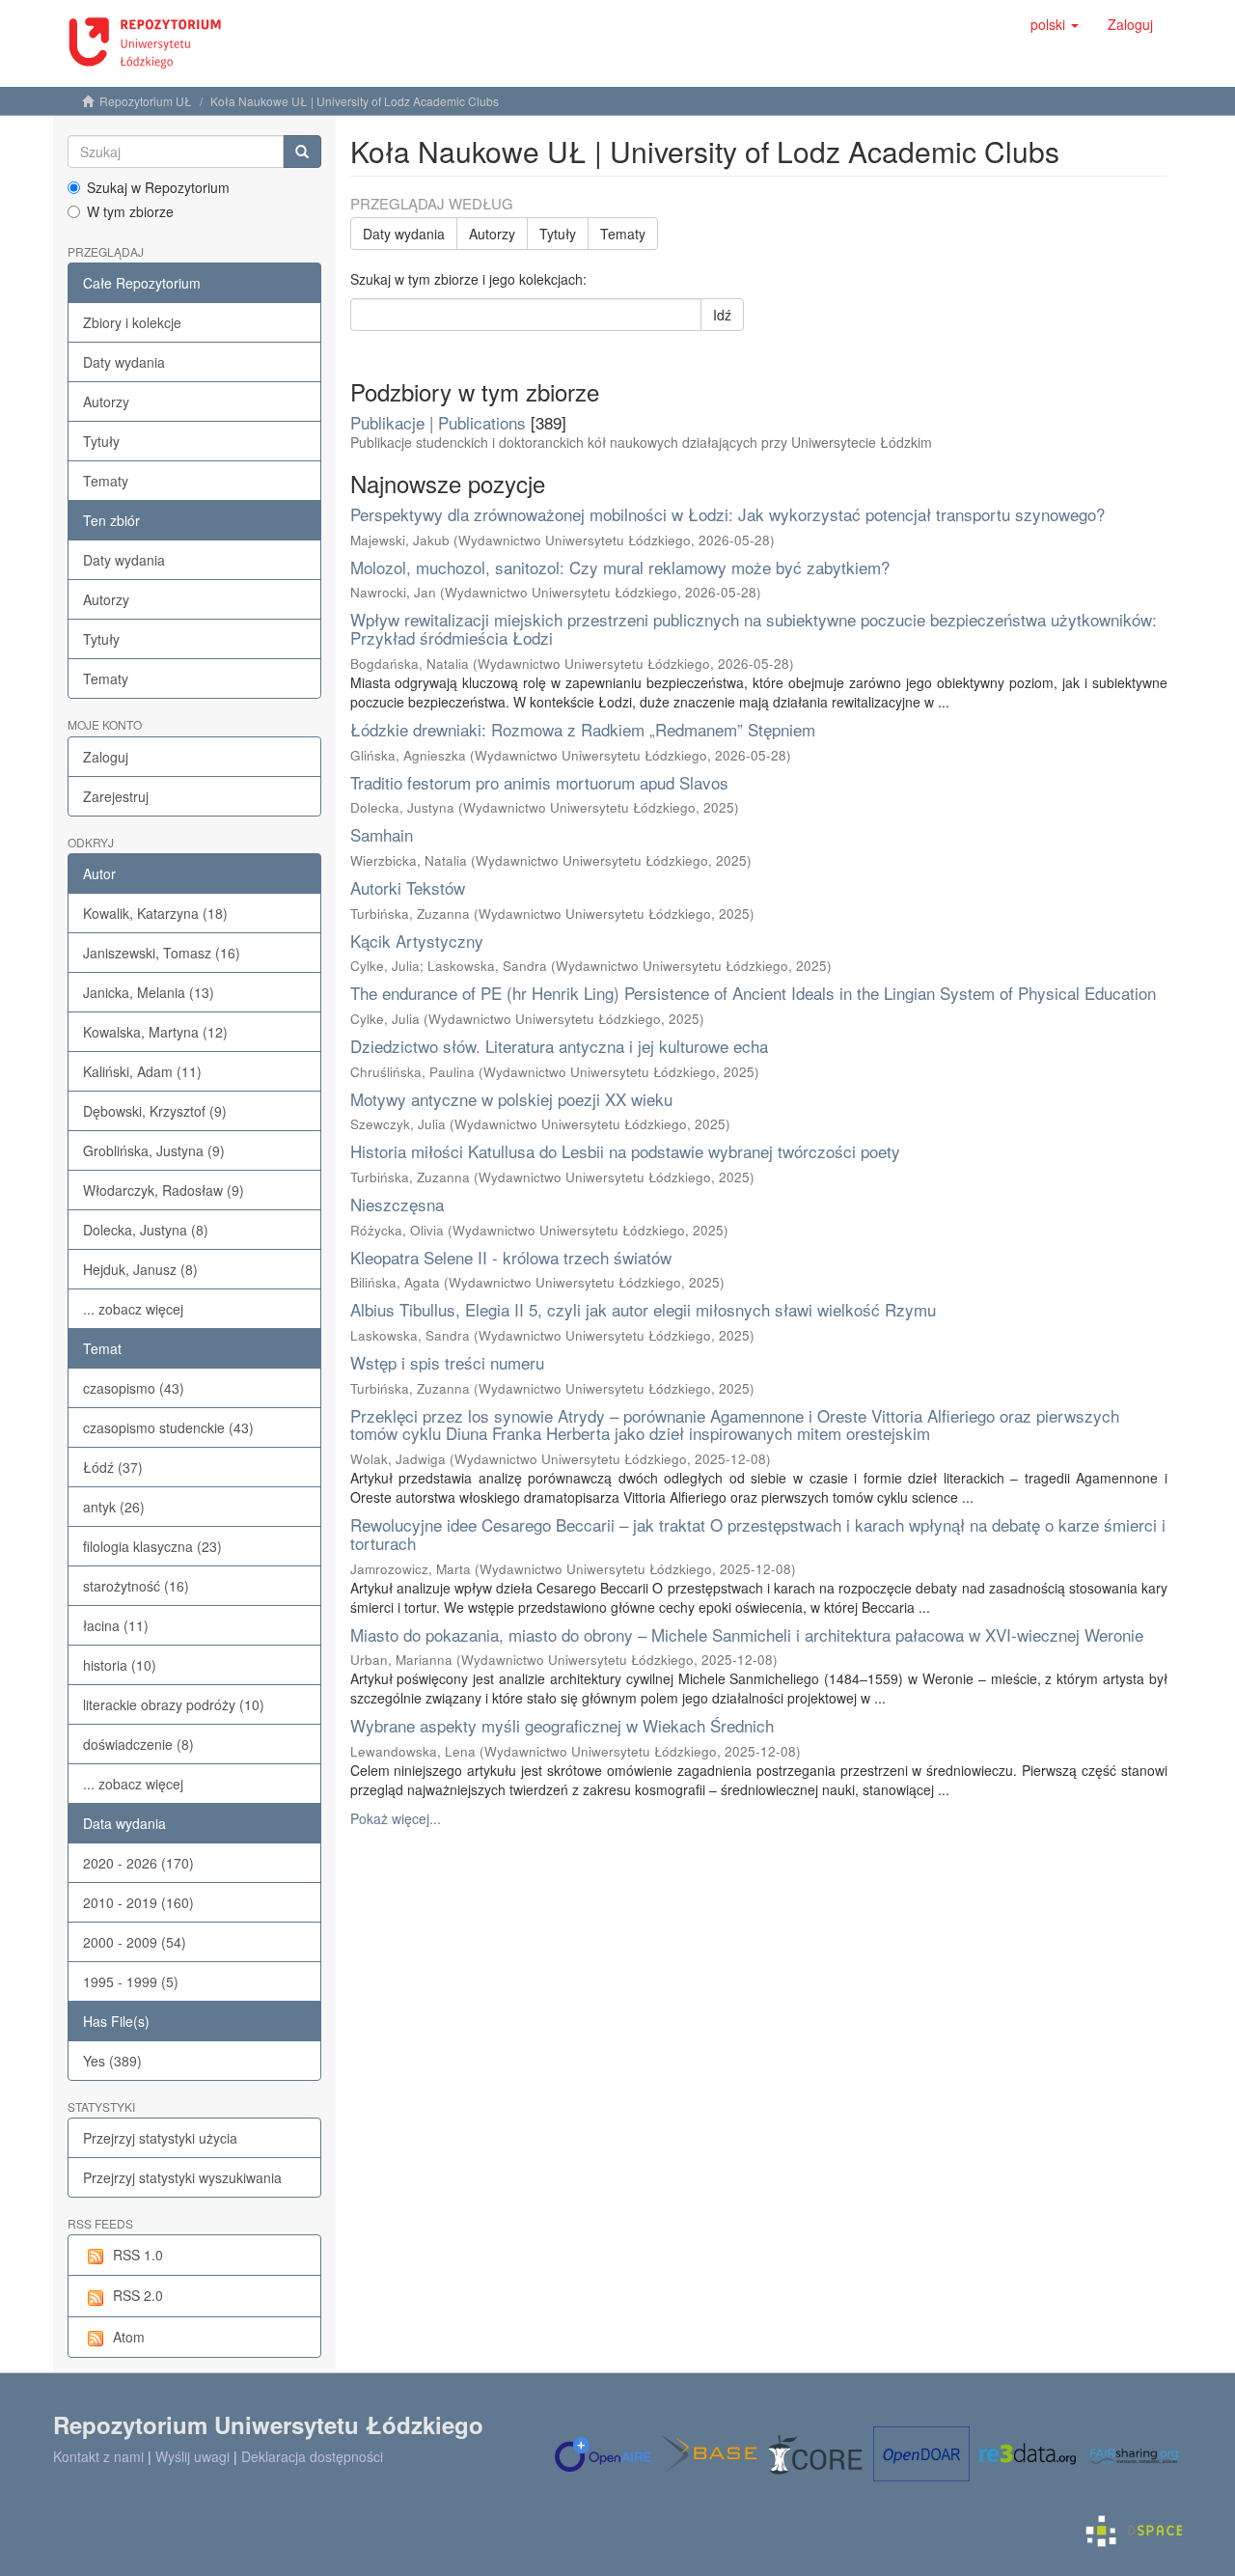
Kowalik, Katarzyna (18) (155, 913)
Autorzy (106, 402)
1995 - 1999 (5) (131, 1981)
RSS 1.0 (138, 2255)
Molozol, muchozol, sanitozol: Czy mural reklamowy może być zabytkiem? (620, 567)
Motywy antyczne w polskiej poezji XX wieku (511, 1099)
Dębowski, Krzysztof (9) (155, 1111)
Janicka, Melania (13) (149, 992)
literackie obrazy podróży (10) (174, 1704)
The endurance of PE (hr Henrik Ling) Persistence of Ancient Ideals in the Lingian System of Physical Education (753, 993)
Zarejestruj (116, 796)
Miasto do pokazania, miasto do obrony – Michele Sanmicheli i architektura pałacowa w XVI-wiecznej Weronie (747, 1634)
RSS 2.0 (138, 2295)
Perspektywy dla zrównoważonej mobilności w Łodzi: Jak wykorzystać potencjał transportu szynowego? (727, 514)
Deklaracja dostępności (312, 2456)
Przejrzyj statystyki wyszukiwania (182, 2177)
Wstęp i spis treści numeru (447, 1362)
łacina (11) (116, 1625)
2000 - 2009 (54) (135, 1942)
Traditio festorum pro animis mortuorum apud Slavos (539, 782)
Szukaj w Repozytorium (158, 187)
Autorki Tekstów (408, 887)
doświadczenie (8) (138, 1744)
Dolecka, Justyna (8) (146, 1230)
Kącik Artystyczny (417, 941)
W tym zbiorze (130, 211)
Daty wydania (124, 362)
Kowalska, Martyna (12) (155, 1032)
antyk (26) (114, 1507)
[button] (1055, 24)
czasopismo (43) (134, 1388)
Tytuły (101, 441)
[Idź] (302, 152)
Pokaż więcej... (396, 1818)
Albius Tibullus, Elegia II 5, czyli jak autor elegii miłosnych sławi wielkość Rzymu (643, 1309)
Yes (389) (112, 2061)
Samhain (382, 834)
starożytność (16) (136, 1586)
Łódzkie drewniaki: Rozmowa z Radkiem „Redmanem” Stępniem (583, 729)
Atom (129, 2337)
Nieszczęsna (397, 1204)
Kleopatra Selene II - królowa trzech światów (511, 1257)
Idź (722, 315)
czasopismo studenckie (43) (168, 1427)
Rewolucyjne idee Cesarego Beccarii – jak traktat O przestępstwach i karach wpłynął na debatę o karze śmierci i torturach (758, 1534)
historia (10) (120, 1665)
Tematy (106, 481)
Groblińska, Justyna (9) (154, 1150)
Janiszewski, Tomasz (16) (162, 953)
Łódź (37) (113, 1467)
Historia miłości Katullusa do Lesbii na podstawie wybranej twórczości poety (625, 1151)
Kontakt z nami (98, 2456)
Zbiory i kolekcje (132, 322)
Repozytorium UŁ (146, 101)
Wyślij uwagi (192, 2456)
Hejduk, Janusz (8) (140, 1269)
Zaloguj (106, 757)
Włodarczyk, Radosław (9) (164, 1190)
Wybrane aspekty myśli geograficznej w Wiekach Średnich (562, 1725)
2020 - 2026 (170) (138, 1863)
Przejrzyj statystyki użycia (160, 2138)
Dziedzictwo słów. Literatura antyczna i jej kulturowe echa (559, 1046)
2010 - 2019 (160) (138, 1902)
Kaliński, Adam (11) (142, 1071)
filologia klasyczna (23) (152, 1546)
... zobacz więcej (133, 1309)
